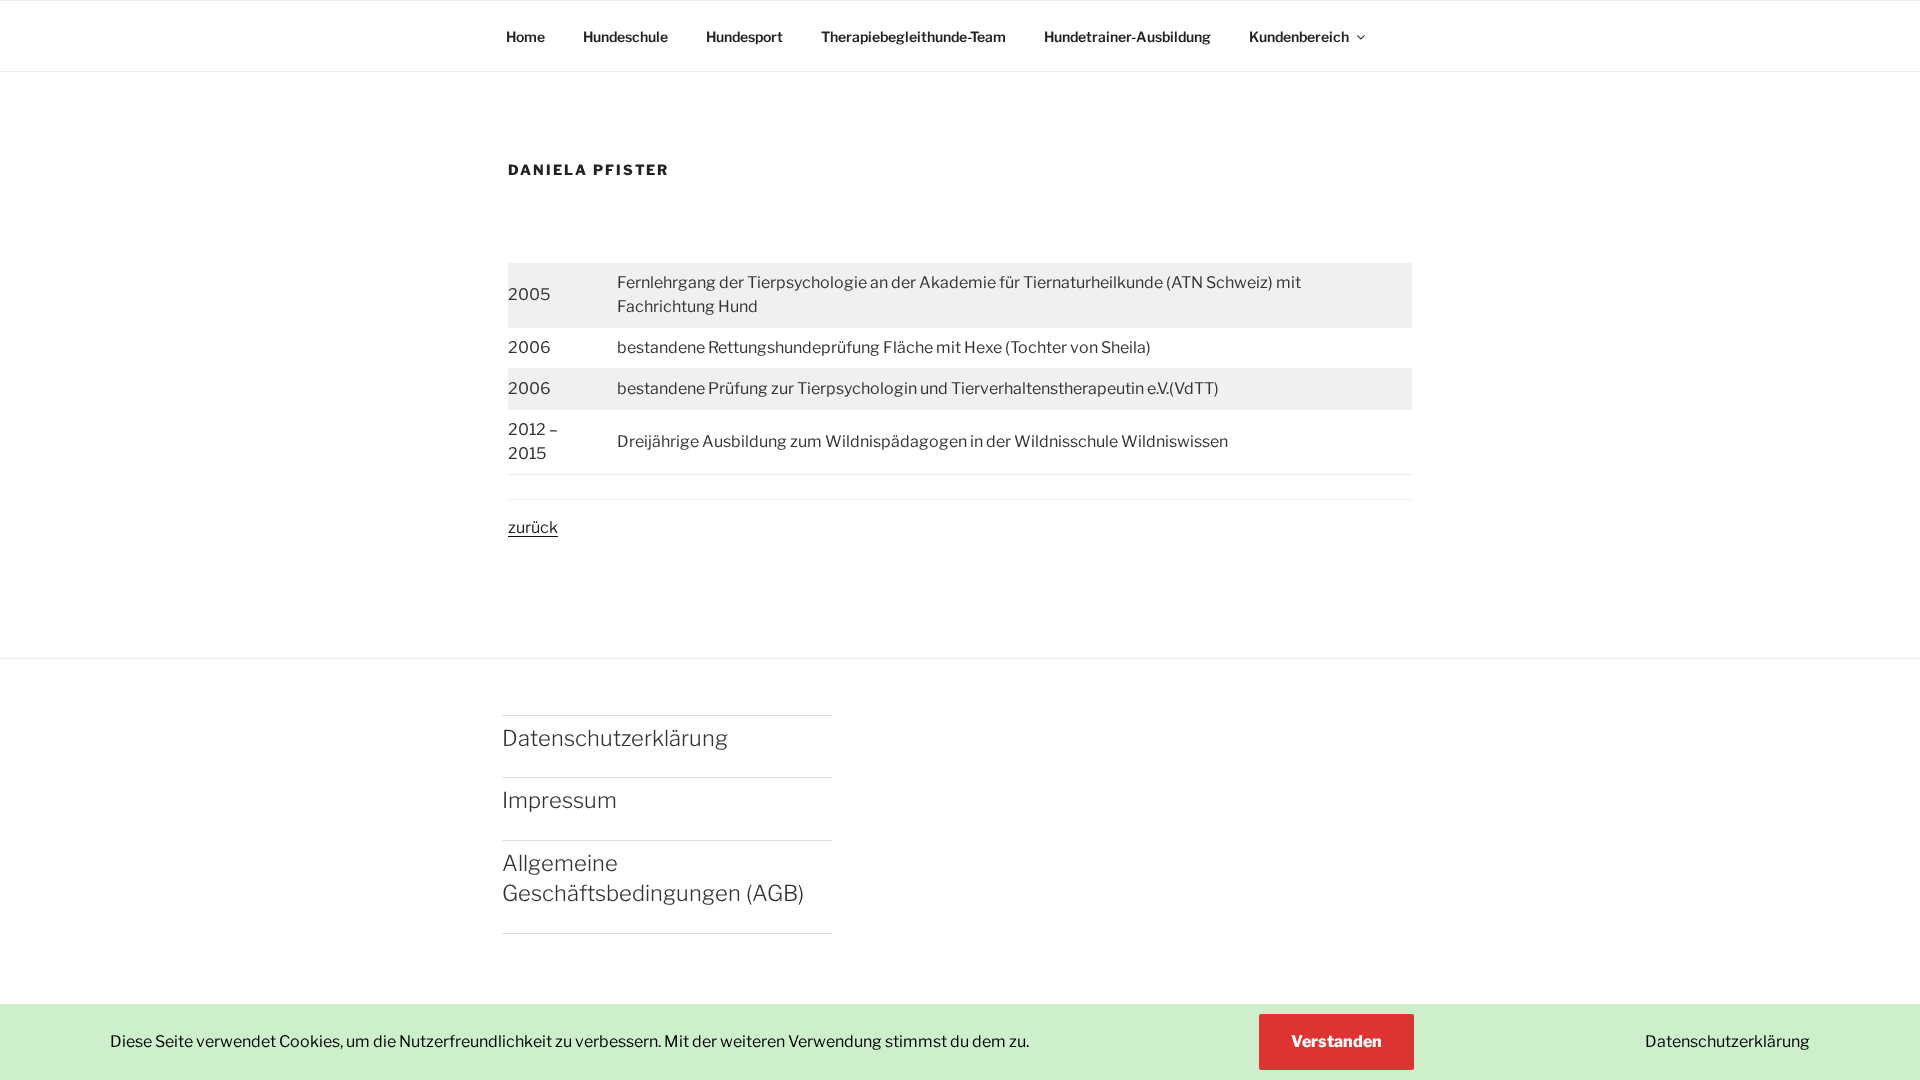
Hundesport (744, 36)
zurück (533, 527)
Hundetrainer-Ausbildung (1127, 36)
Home (525, 36)
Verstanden (1336, 1041)
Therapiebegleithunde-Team (913, 36)
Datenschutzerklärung (1727, 1041)
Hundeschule (625, 36)
